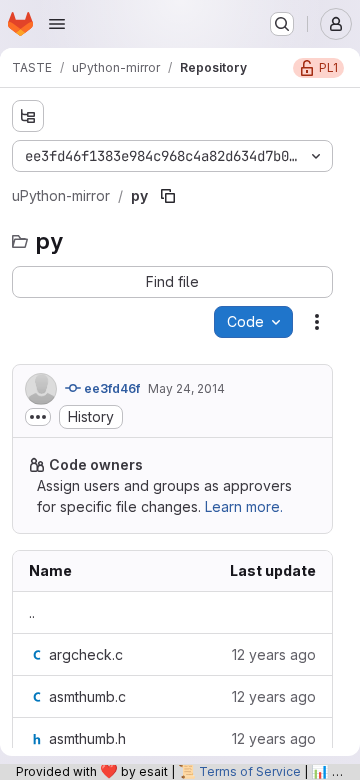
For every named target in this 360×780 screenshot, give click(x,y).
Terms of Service (250, 771)
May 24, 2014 (186, 388)
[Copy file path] (168, 196)
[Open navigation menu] (57, 24)
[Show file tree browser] (28, 116)
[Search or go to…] (282, 24)
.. (32, 612)
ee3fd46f (110, 388)
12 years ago (274, 654)
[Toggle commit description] (38, 417)
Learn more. (244, 506)
